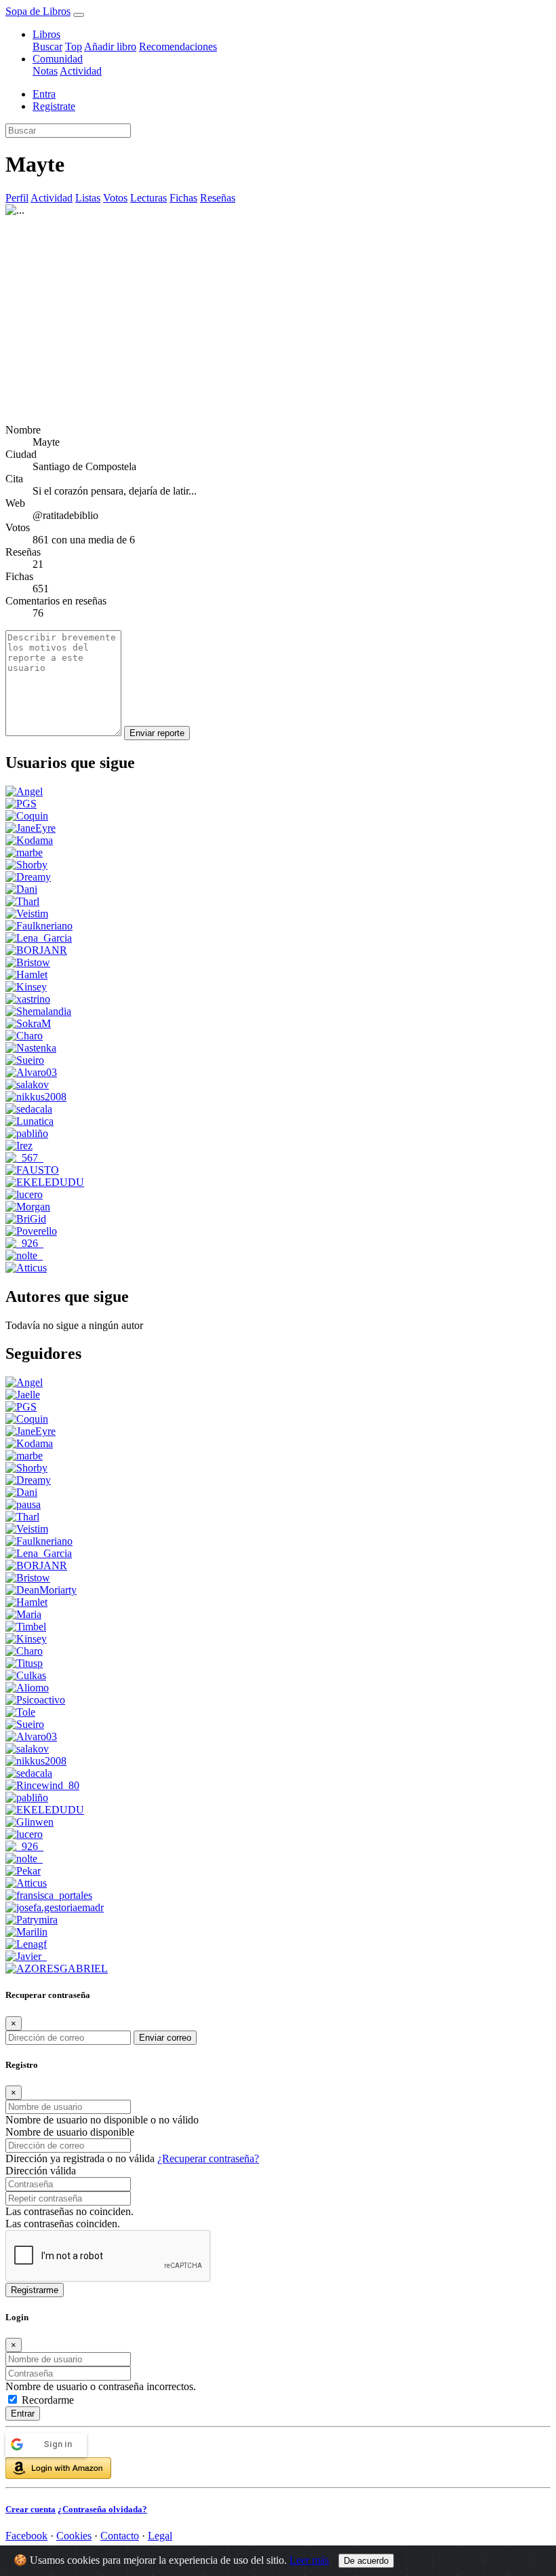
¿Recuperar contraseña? (208, 2158)
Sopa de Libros (38, 11)
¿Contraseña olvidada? (102, 2509)
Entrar (23, 2414)
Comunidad (58, 59)
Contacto (120, 2536)
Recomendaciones (178, 46)
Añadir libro (110, 46)
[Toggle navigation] (79, 15)
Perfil (17, 198)
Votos (115, 198)
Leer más (309, 2560)
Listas (88, 198)
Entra (44, 94)
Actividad (81, 71)
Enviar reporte (157, 733)
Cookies (74, 2536)
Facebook (26, 2536)
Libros (46, 34)
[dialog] (278, 2413)
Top (74, 46)
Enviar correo (165, 2038)
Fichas (183, 198)
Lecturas (148, 198)
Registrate (54, 106)
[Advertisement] (278, 318)
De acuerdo (366, 2561)
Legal (160, 2536)
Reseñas (218, 198)
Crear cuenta (31, 2509)
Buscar (47, 46)
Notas (45, 71)
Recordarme (48, 2400)
